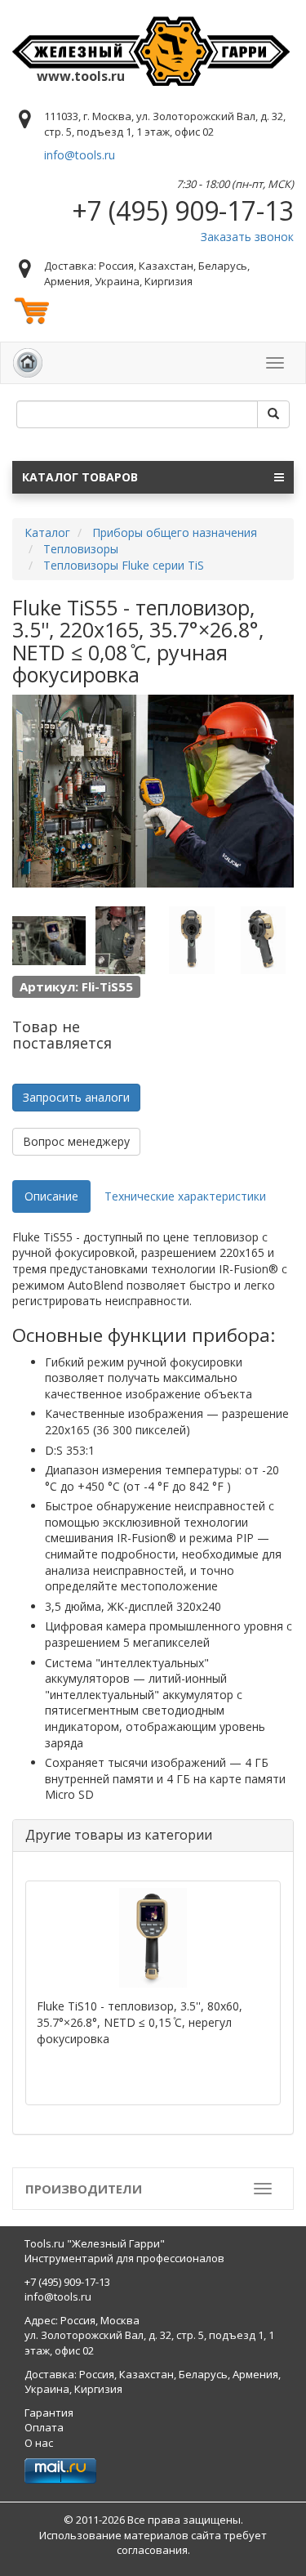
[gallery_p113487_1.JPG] (49, 941)
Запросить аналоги (76, 1097)
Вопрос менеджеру (76, 1141)
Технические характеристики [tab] (185, 1196)
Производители (84, 2189)
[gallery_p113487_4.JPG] (264, 941)
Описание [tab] (51, 1196)
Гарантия (49, 2413)
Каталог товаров (80, 477)
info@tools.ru (80, 155)
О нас (39, 2443)
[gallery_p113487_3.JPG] (192, 941)
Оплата (44, 2427)
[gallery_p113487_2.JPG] (121, 941)
